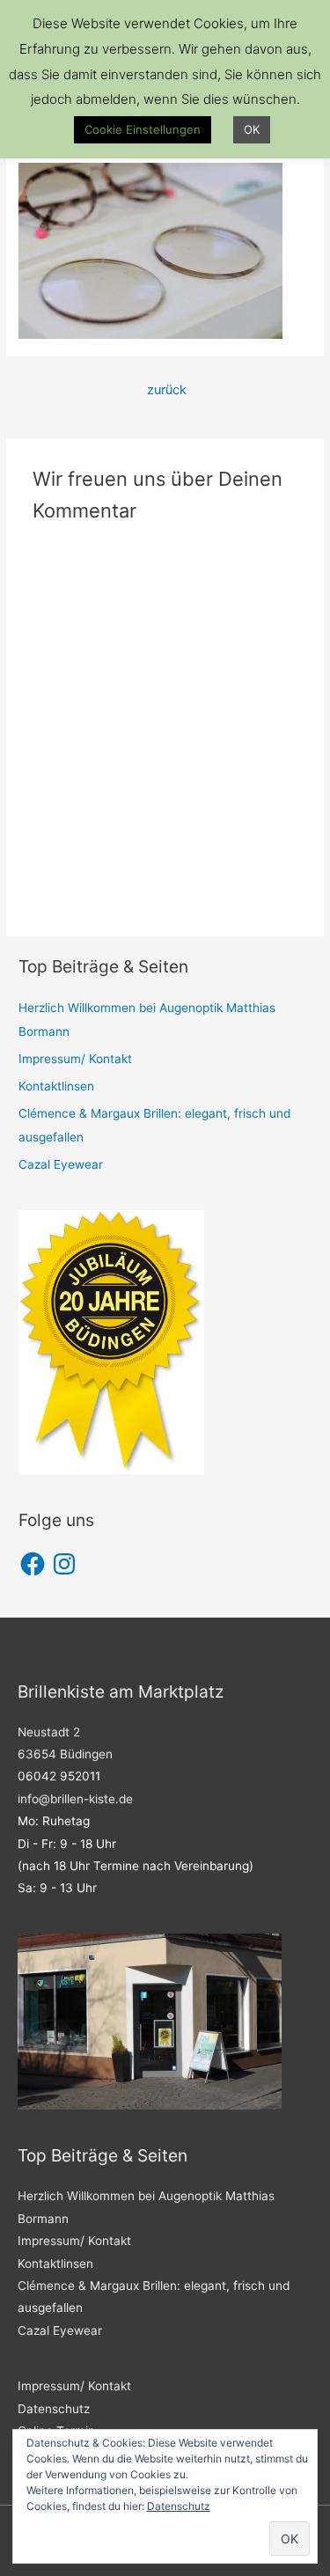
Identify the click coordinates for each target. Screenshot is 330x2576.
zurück (167, 390)
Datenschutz (54, 2409)
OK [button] (252, 129)
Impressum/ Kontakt (75, 1059)
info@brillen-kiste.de (75, 1799)
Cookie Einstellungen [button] (143, 129)
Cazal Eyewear (61, 1164)
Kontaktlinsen (56, 1086)
